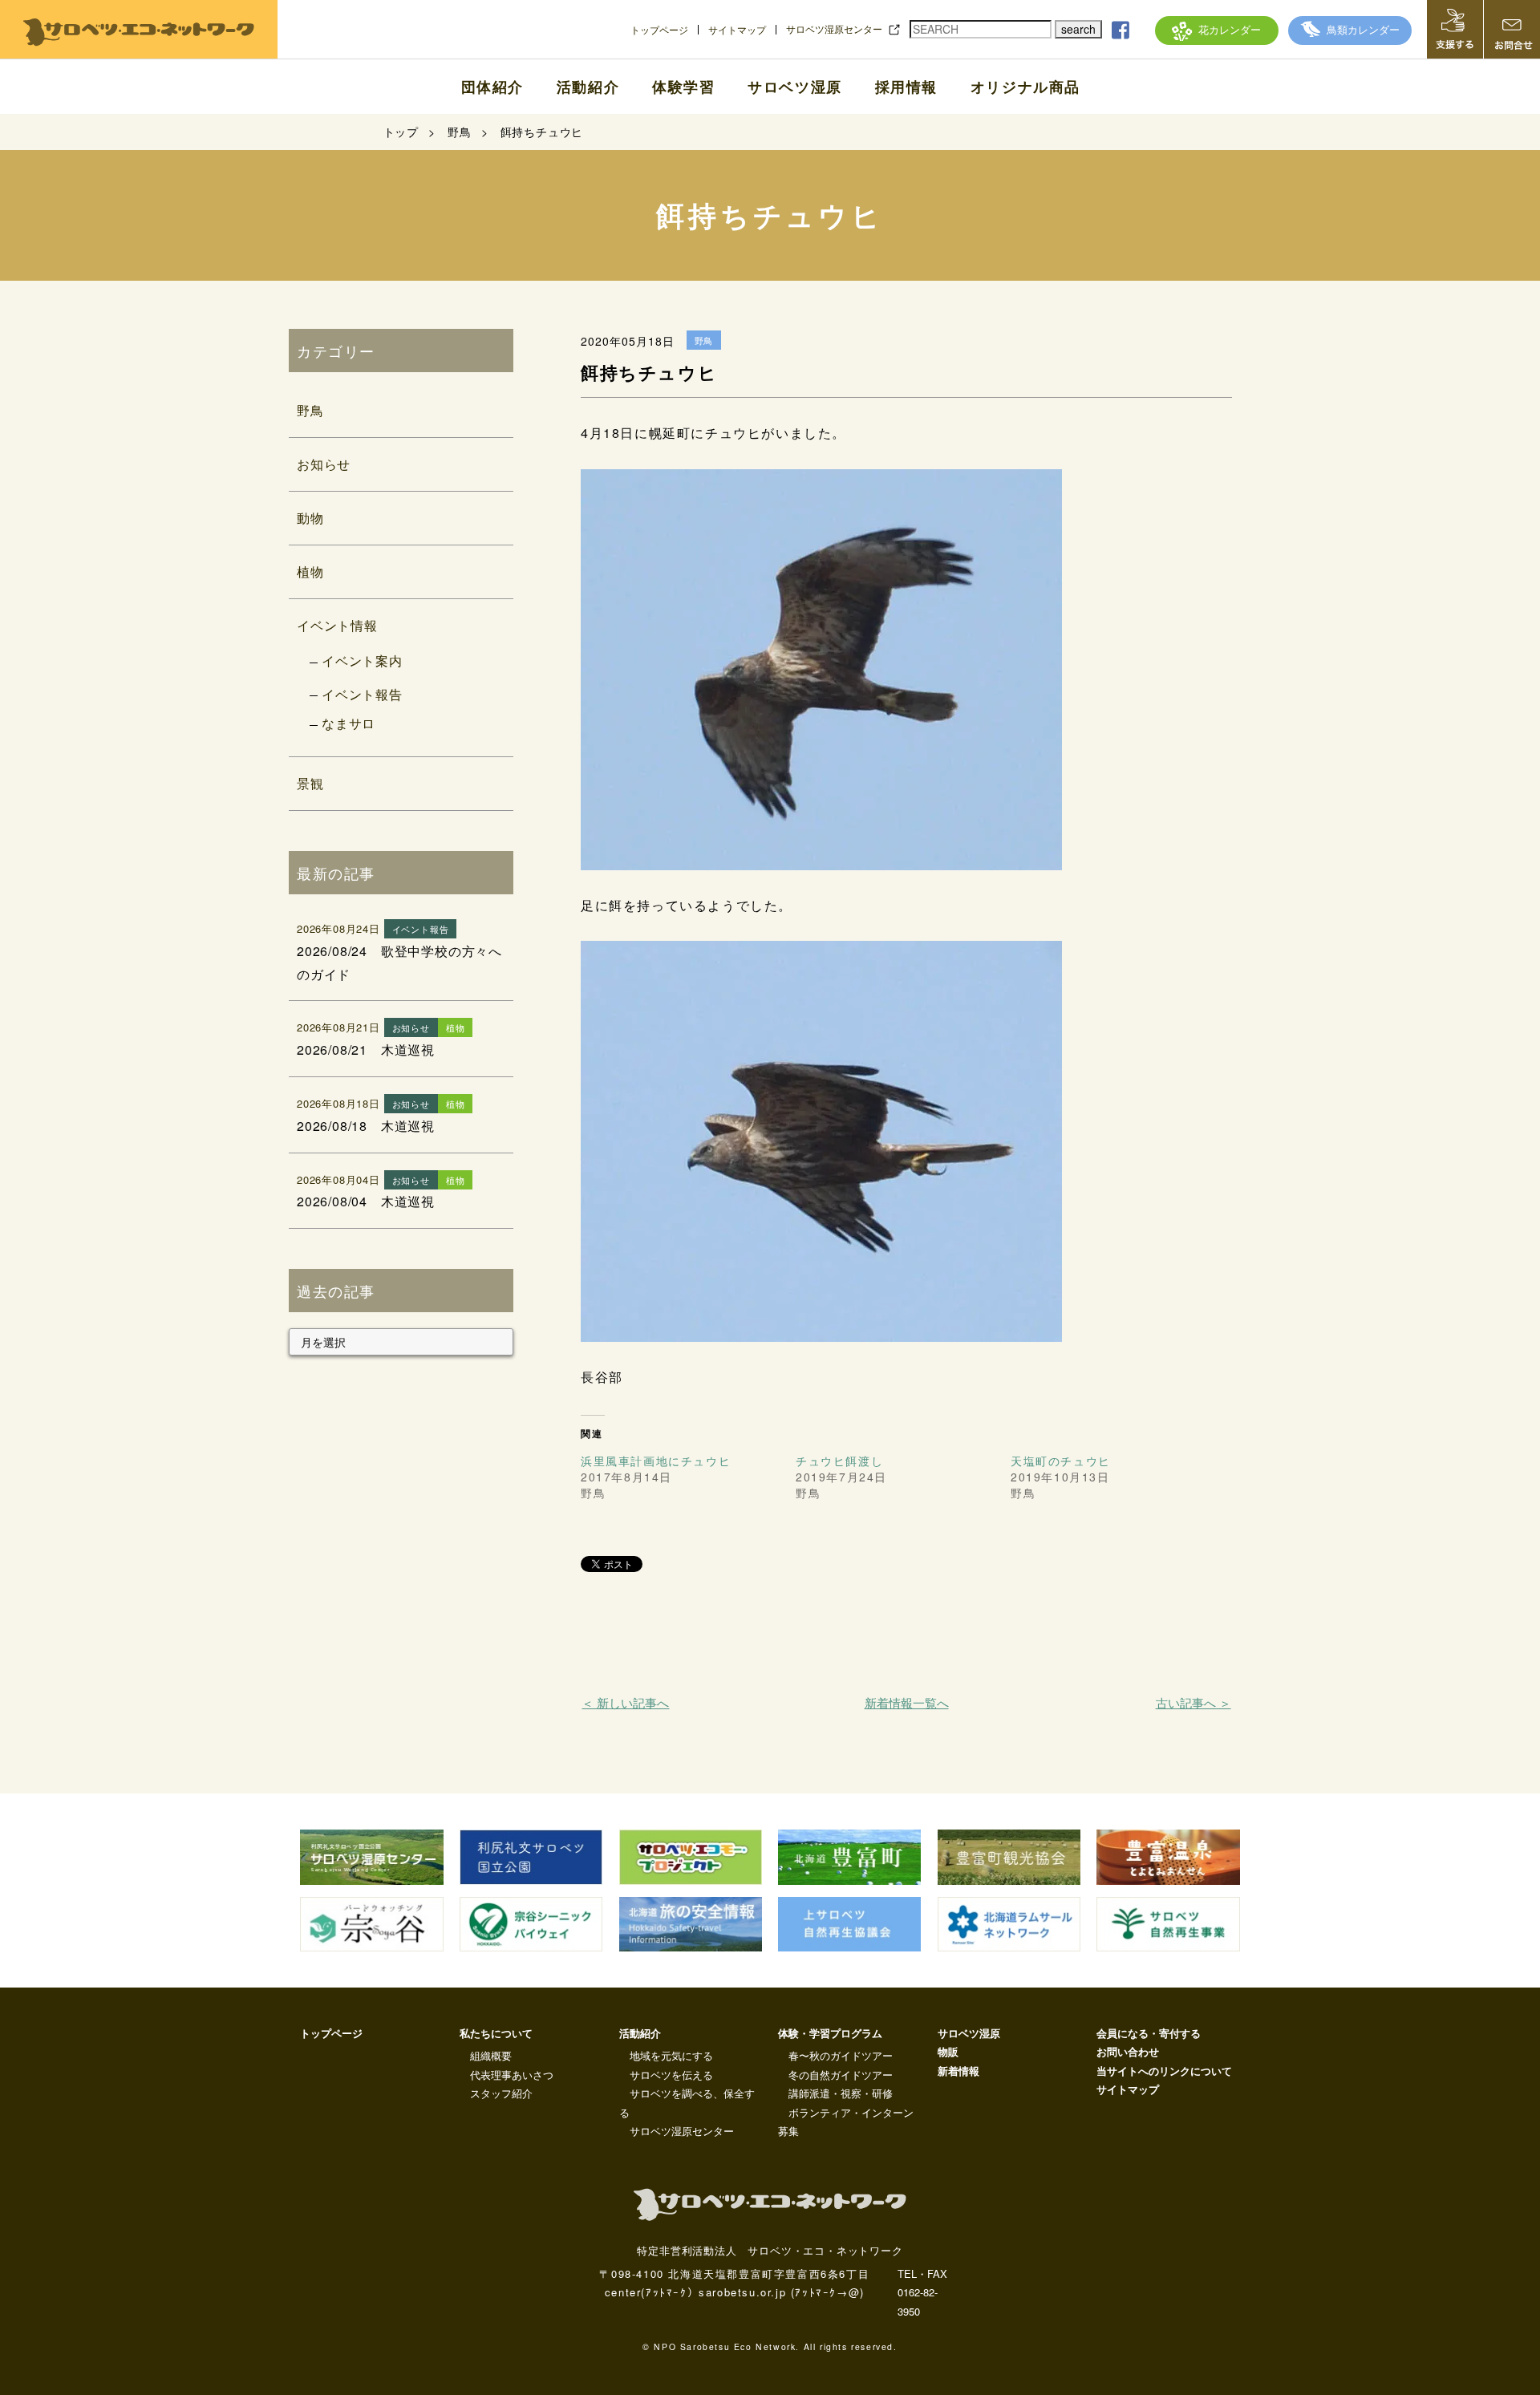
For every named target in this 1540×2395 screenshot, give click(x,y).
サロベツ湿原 (795, 87)
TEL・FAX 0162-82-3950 (922, 2292)
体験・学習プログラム (830, 2033)
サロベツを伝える (671, 2075)
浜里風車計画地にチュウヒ (656, 1461)
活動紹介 (588, 87)
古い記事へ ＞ (1193, 1702)
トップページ (659, 30)
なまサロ (349, 723)
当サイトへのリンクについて (1164, 2071)
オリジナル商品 (1025, 87)
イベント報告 (362, 694)
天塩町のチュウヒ (1061, 1461)
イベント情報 (337, 625)
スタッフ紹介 (501, 2093)
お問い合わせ (1128, 2051)
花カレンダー (1230, 29)
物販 (948, 2051)
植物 (310, 571)
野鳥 (310, 410)
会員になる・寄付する (1149, 2033)
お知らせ (324, 464)
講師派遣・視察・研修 (841, 2093)
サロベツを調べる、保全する (687, 2102)
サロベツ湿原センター (834, 29)
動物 (310, 518)
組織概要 (491, 2055)
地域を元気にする (671, 2055)
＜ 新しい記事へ (625, 1702)
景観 (310, 783)
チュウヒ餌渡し (839, 1461)
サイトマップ (737, 30)
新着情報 (958, 2071)
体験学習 (683, 87)
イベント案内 (362, 661)
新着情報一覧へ (907, 1702)
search (1078, 29)
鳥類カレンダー (1363, 29)
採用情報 (906, 87)
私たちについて (496, 2033)
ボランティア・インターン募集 (846, 2121)
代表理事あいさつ (512, 2075)
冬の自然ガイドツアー (841, 2075)
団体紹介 (492, 87)
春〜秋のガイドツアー (841, 2055)
